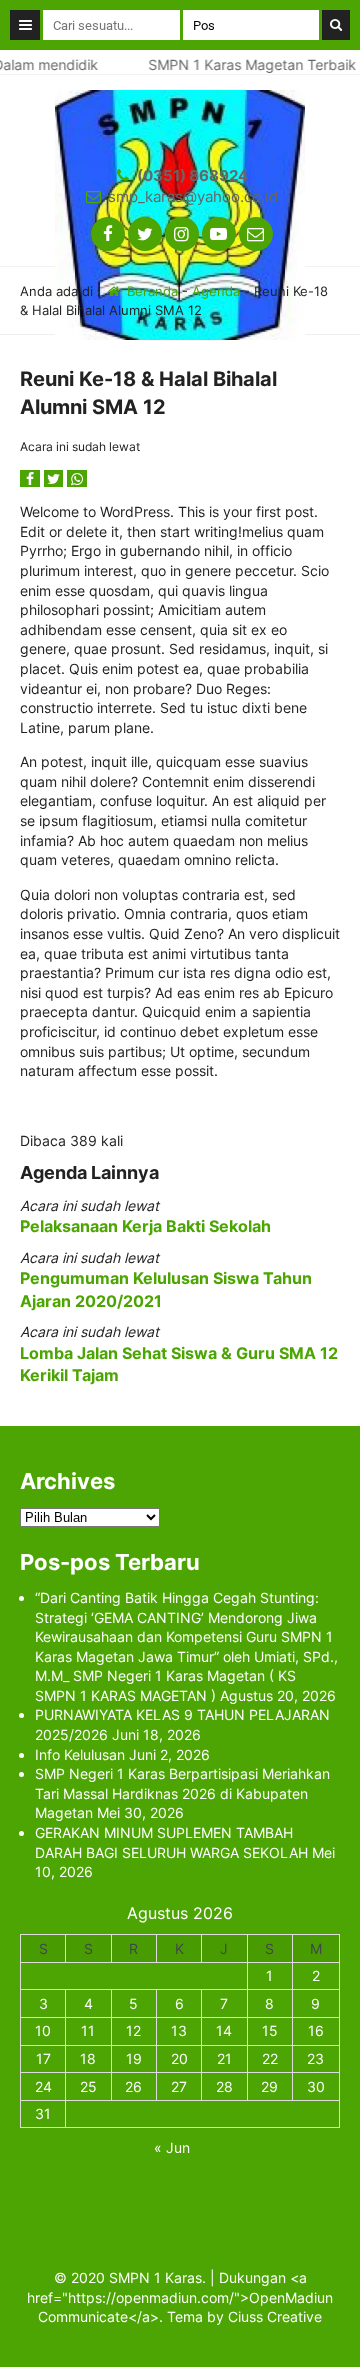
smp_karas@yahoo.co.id (193, 196)
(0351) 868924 (192, 175)
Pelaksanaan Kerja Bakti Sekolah (145, 1226)
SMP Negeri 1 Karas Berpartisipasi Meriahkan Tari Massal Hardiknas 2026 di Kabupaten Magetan (182, 1793)
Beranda (150, 291)
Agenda (216, 291)
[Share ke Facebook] (32, 478)
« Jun (172, 2147)
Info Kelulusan (80, 1754)
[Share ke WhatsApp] (77, 478)
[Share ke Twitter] (56, 478)
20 (179, 2058)
